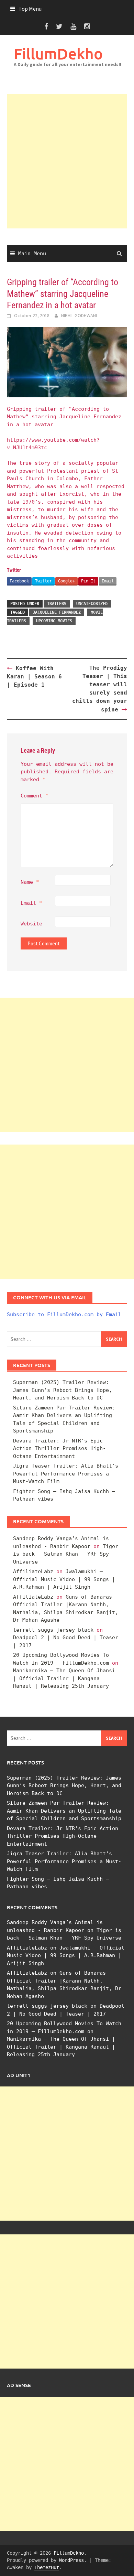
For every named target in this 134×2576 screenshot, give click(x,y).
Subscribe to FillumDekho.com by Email (64, 1314)
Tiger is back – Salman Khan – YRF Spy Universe (66, 1554)
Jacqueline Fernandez (57, 612)
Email (108, 581)
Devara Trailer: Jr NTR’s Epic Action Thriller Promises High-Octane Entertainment (59, 1448)
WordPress (71, 2560)
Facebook (19, 581)
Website (31, 924)
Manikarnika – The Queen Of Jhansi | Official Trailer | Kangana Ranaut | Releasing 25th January (64, 1678)
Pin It (88, 581)
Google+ (66, 581)
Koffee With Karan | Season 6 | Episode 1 (34, 677)
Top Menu (30, 9)
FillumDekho (58, 53)
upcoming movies (54, 621)
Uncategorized (92, 604)
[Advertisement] (67, 161)
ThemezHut (47, 2567)
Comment (35, 796)
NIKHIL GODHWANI (79, 315)
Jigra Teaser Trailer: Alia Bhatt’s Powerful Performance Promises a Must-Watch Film (66, 1474)
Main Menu (32, 254)
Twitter (43, 581)
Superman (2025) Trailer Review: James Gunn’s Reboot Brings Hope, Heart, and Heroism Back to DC (63, 1390)
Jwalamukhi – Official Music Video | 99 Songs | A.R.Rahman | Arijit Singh (64, 1579)
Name (30, 882)
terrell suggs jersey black (53, 1630)
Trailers (57, 604)
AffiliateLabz (33, 1571)
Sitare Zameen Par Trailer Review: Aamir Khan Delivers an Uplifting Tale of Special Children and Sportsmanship (64, 1811)
